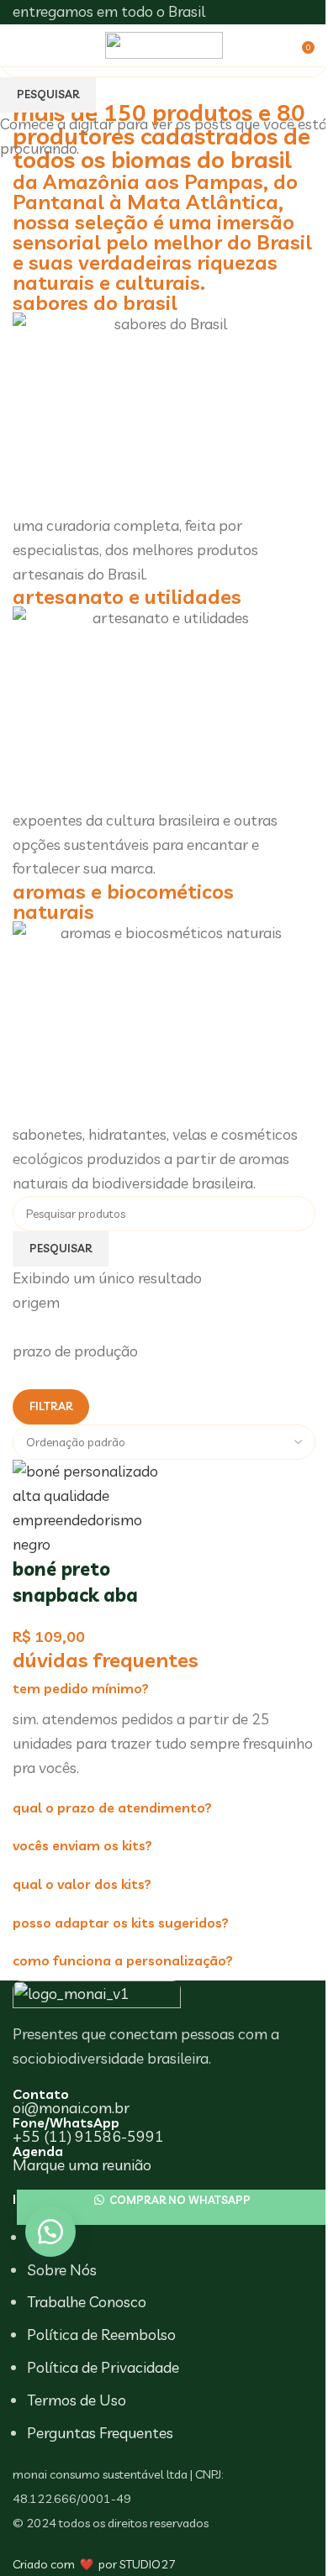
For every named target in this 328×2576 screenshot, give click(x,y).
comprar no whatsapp (179, 2200)
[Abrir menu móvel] (28, 45)
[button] (50, 2232)
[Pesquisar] (290, 45)
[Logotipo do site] (164, 43)
